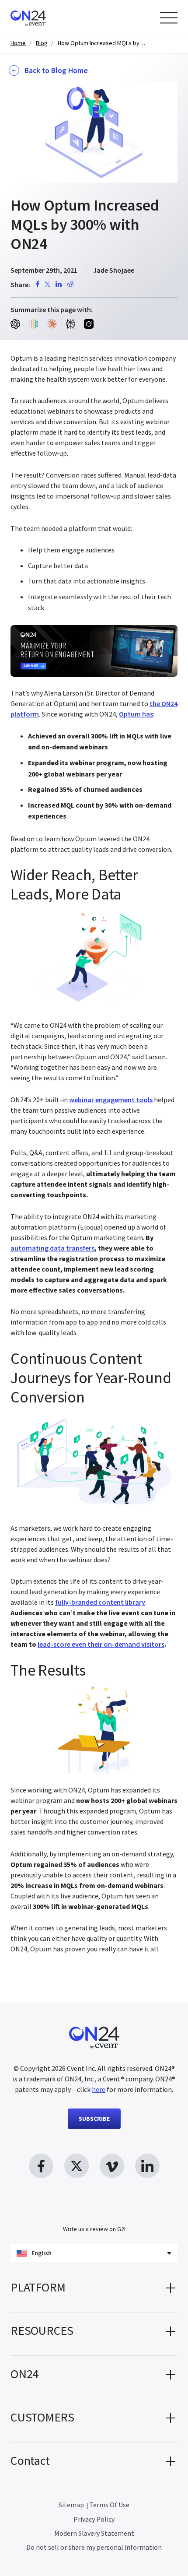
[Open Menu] (169, 18)
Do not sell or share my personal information (94, 2547)
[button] (94, 2291)
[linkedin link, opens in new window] (147, 2166)
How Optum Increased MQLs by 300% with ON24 (101, 43)
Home (18, 43)
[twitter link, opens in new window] (77, 2166)
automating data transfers (52, 1248)
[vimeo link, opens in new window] (112, 2166)
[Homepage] (45, 17)
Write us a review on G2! (94, 2229)
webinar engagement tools (111, 1100)
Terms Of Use (109, 2505)
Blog (42, 43)
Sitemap (71, 2505)
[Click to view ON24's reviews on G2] (94, 2211)
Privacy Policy (94, 2519)
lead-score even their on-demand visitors (101, 1644)
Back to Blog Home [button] (56, 70)
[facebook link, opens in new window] (41, 2166)
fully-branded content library (100, 1602)
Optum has (136, 714)
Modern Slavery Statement (94, 2533)
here (99, 2089)
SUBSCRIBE (94, 2119)
